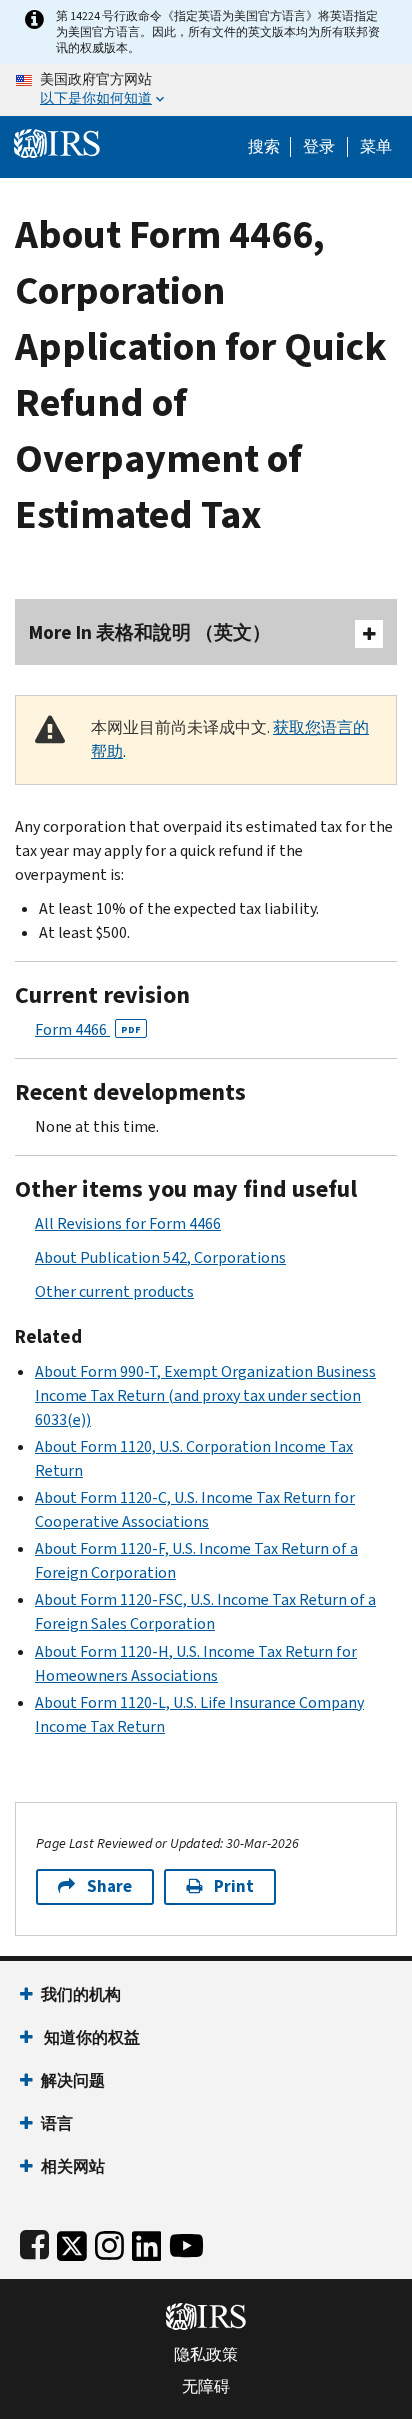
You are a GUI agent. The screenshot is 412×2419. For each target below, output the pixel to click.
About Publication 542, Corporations (160, 1257)
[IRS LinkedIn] (147, 2241)
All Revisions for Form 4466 (128, 1223)
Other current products (114, 1291)
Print (234, 1886)
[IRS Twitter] (72, 2241)
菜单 (376, 147)
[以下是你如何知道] (206, 90)
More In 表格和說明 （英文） (150, 632)
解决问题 (73, 2080)
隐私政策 (206, 2355)
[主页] (57, 141)
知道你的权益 (90, 2037)
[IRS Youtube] (186, 2241)
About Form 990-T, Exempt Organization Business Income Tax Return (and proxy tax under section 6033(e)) (205, 1395)
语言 (57, 2123)
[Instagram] (109, 2241)
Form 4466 (88, 1029)
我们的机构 (81, 1994)
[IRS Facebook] (34, 2241)
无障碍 (206, 2387)
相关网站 (73, 2166)
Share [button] (109, 1886)
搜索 (264, 147)
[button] (319, 147)
